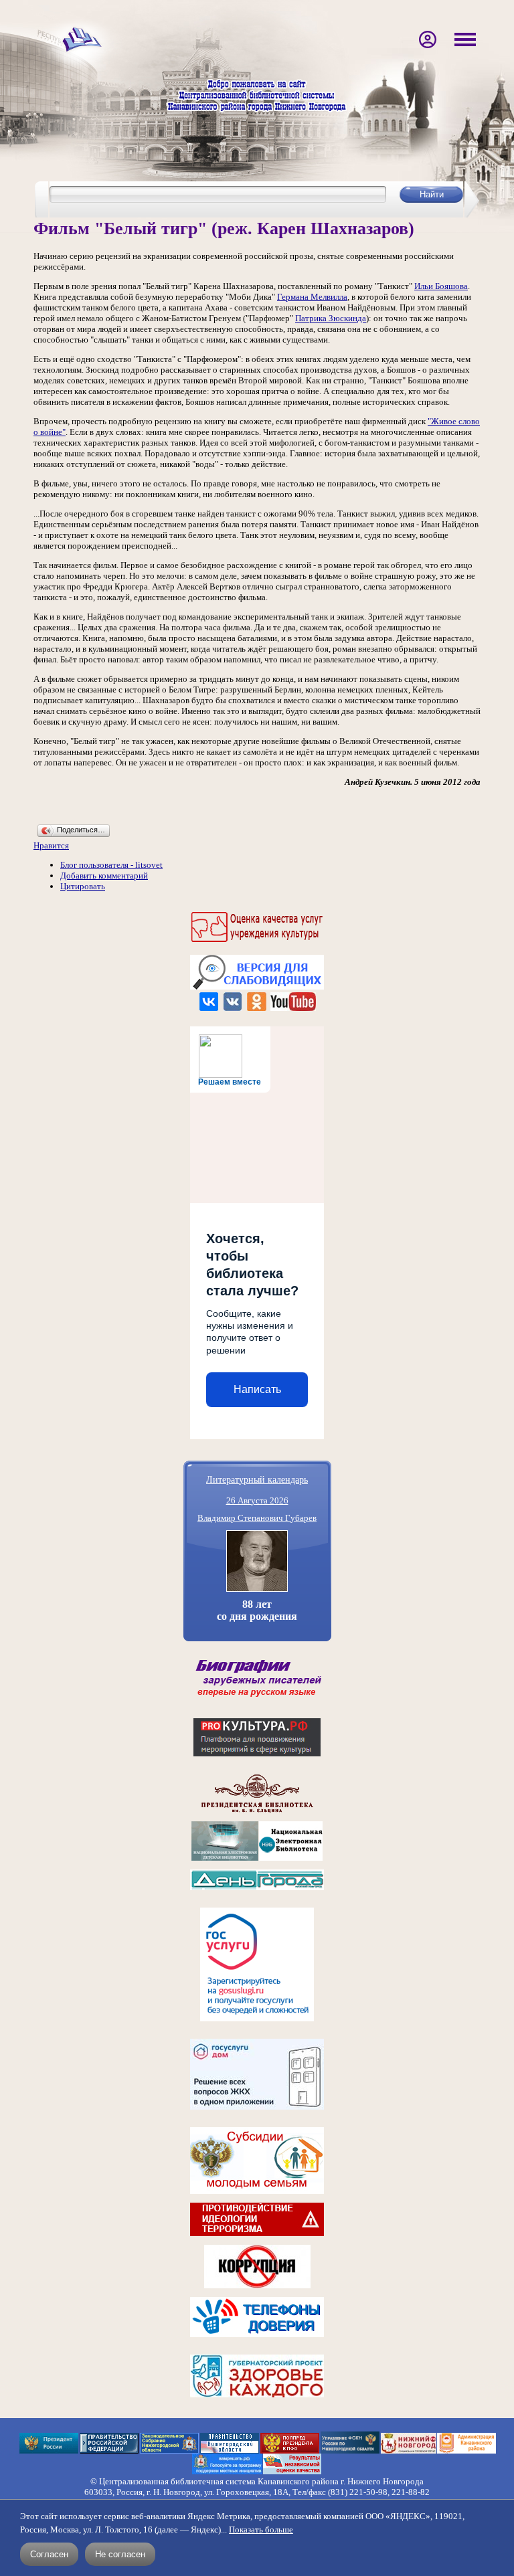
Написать (257, 1389)
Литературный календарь (257, 1479)
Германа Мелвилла (312, 297)
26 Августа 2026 (257, 1500)
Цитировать (83, 886)
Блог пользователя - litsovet (111, 865)
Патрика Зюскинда (331, 318)
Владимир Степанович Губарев (257, 1518)
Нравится (51, 845)
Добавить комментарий (104, 876)
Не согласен (120, 2554)
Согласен (49, 2554)
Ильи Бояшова (441, 286)
